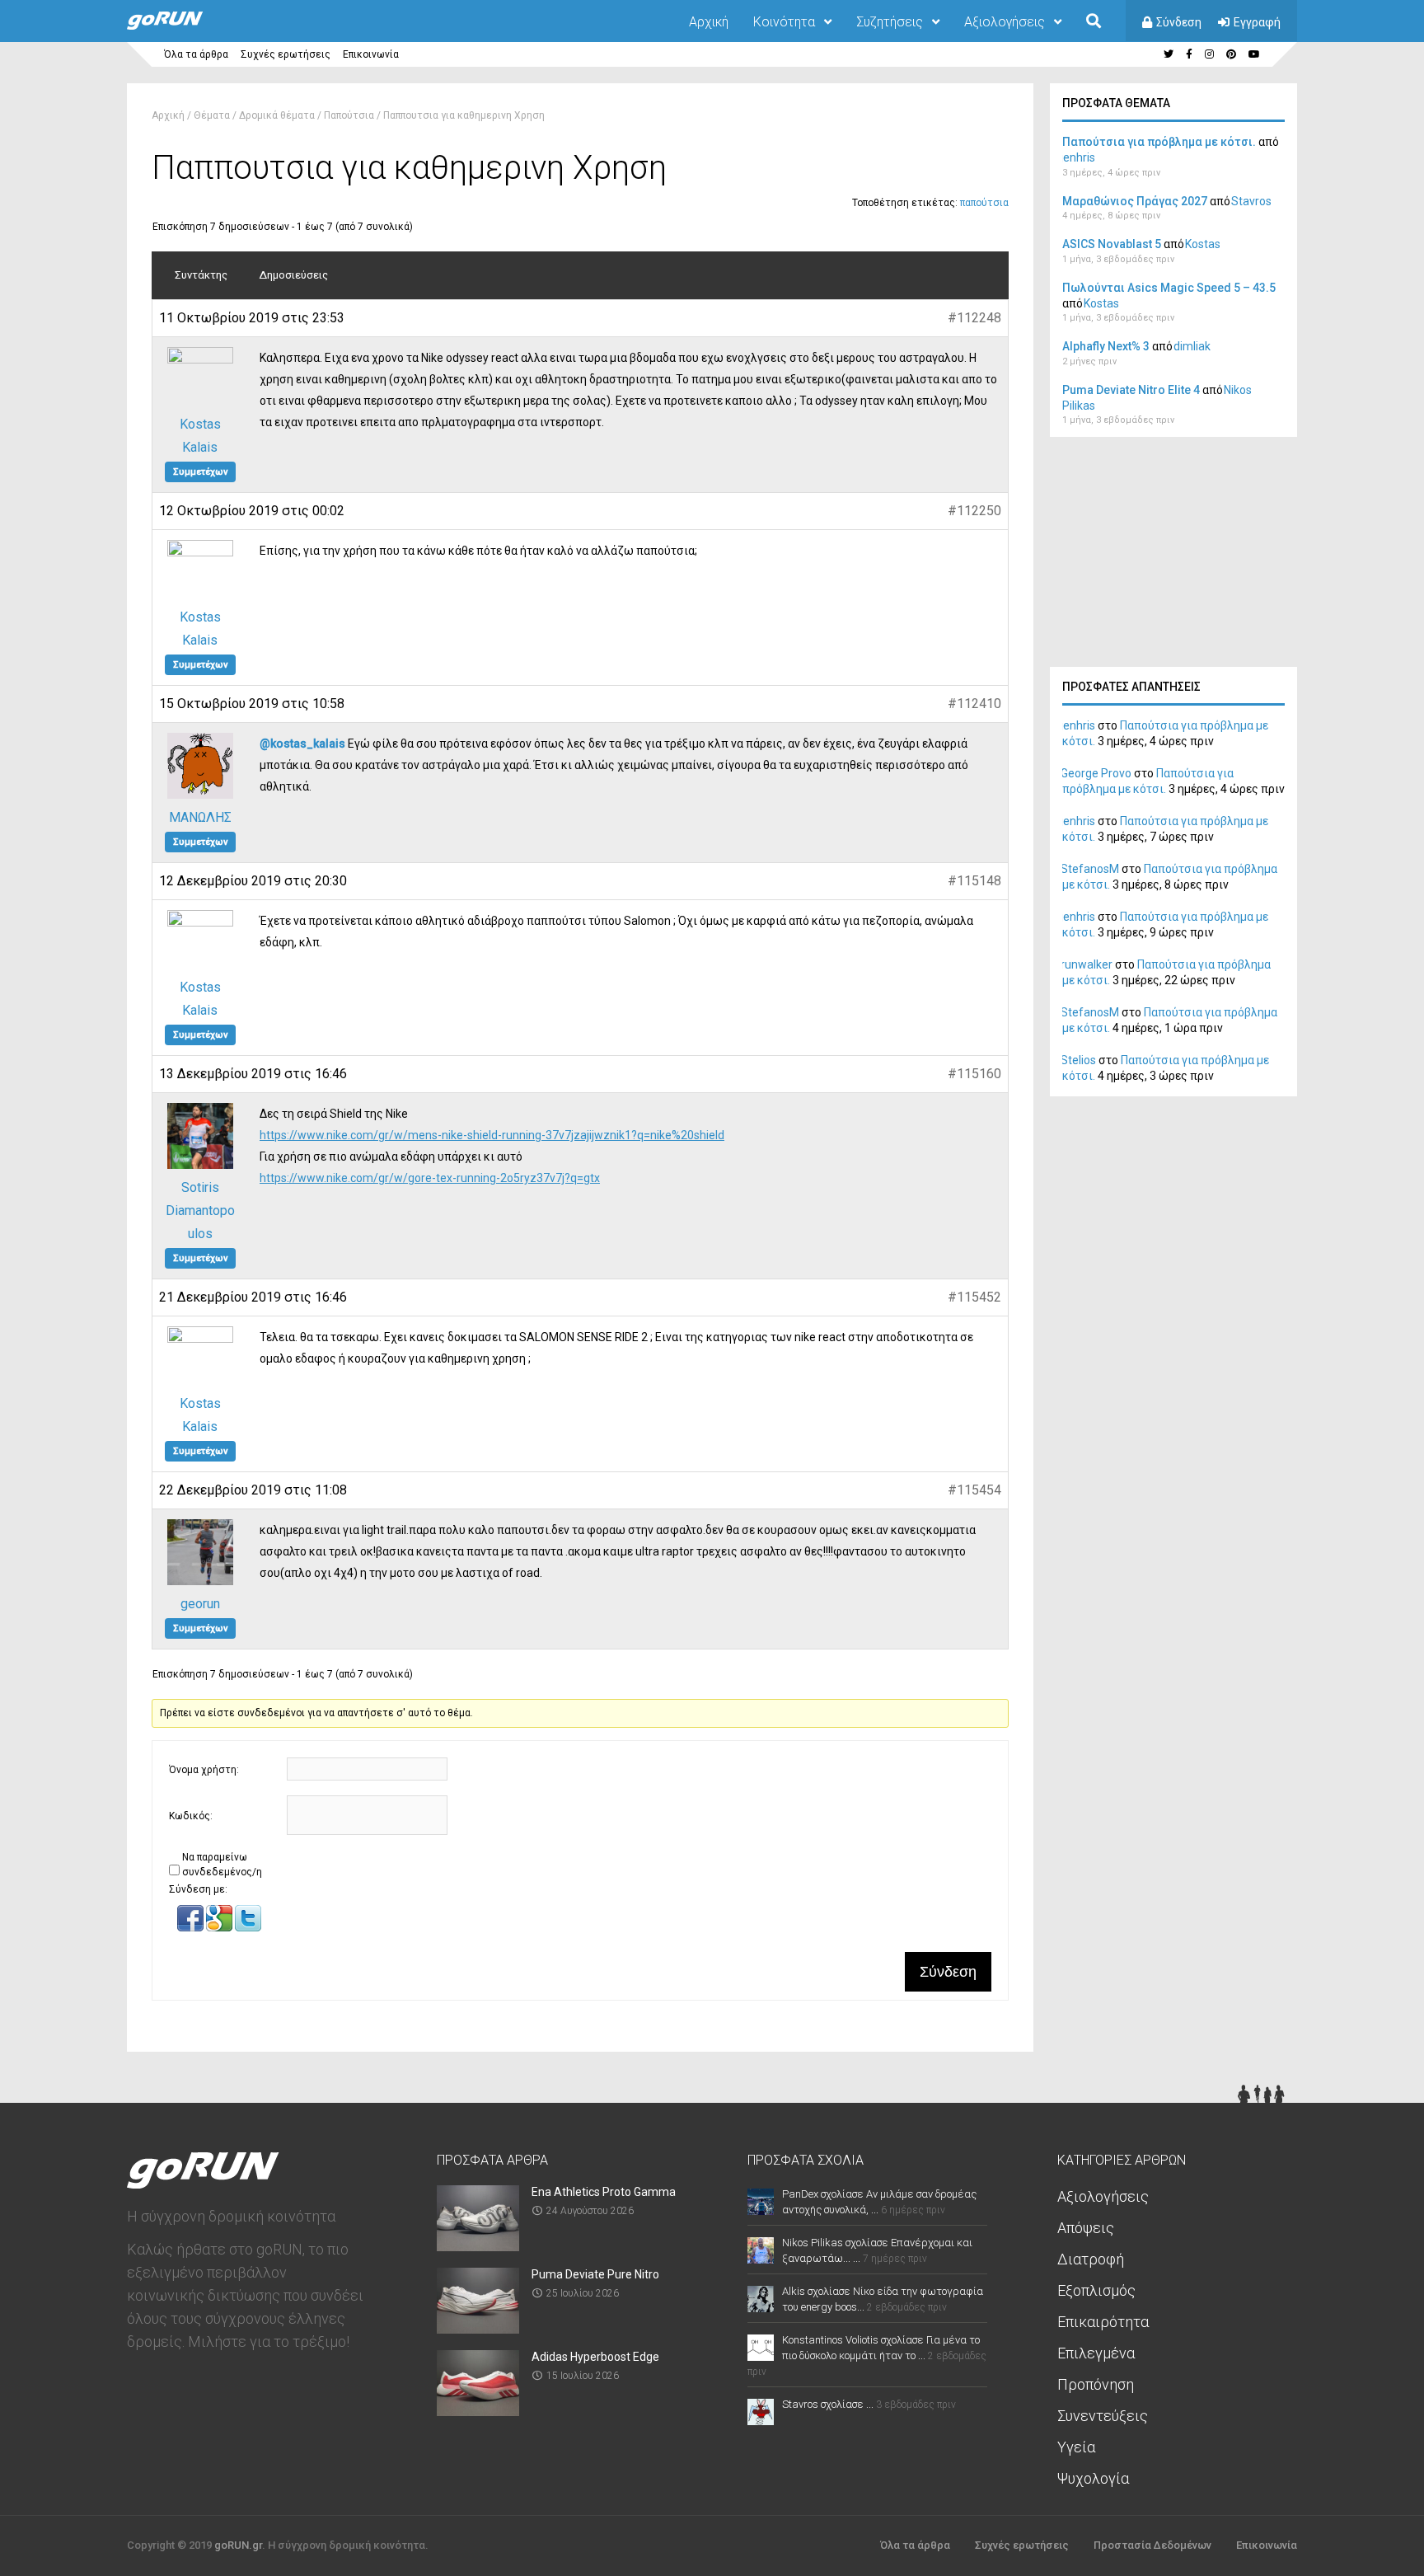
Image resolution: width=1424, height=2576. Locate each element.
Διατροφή (1091, 2259)
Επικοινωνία (371, 54)
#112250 (974, 511)
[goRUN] (181, 26)
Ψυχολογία (1093, 2478)
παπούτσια (984, 203)
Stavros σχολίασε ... (828, 2404)
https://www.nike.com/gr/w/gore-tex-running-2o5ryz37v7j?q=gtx (430, 1178)
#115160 (974, 1074)
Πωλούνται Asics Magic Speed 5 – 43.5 (1169, 288)
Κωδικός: (191, 1816)
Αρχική (709, 22)
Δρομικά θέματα (277, 115)
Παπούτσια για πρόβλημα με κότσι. (1159, 142)
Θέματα (212, 115)
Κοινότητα (784, 22)
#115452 (974, 1297)
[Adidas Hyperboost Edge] (478, 2411)
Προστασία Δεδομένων (1152, 2545)
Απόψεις (1086, 2228)
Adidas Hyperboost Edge (595, 2357)
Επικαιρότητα (1103, 2322)
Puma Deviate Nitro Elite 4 (1131, 390)
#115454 (974, 1490)
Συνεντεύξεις (1103, 2416)
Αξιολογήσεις (1005, 22)
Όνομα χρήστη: (204, 1770)
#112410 (974, 704)
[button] (192, 1928)
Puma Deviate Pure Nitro (595, 2274)
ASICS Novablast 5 (1112, 244)
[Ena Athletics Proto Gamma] (478, 2246)
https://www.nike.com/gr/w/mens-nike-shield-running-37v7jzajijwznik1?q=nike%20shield (492, 1135)
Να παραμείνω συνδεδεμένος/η (222, 1865)
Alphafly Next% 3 (1106, 346)
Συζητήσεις (890, 22)
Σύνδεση (1179, 22)
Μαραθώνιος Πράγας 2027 (1135, 201)
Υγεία (1076, 2447)
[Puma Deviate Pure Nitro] (478, 2328)
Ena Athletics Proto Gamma (604, 2192)
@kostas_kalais (302, 744)
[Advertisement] (1173, 556)
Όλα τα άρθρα (196, 54)
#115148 (974, 881)
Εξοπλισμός (1096, 2290)
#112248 (974, 318)
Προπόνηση (1096, 2384)
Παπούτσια (349, 115)
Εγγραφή (1257, 22)
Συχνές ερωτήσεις (286, 54)
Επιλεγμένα (1096, 2353)
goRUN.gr (238, 2545)
